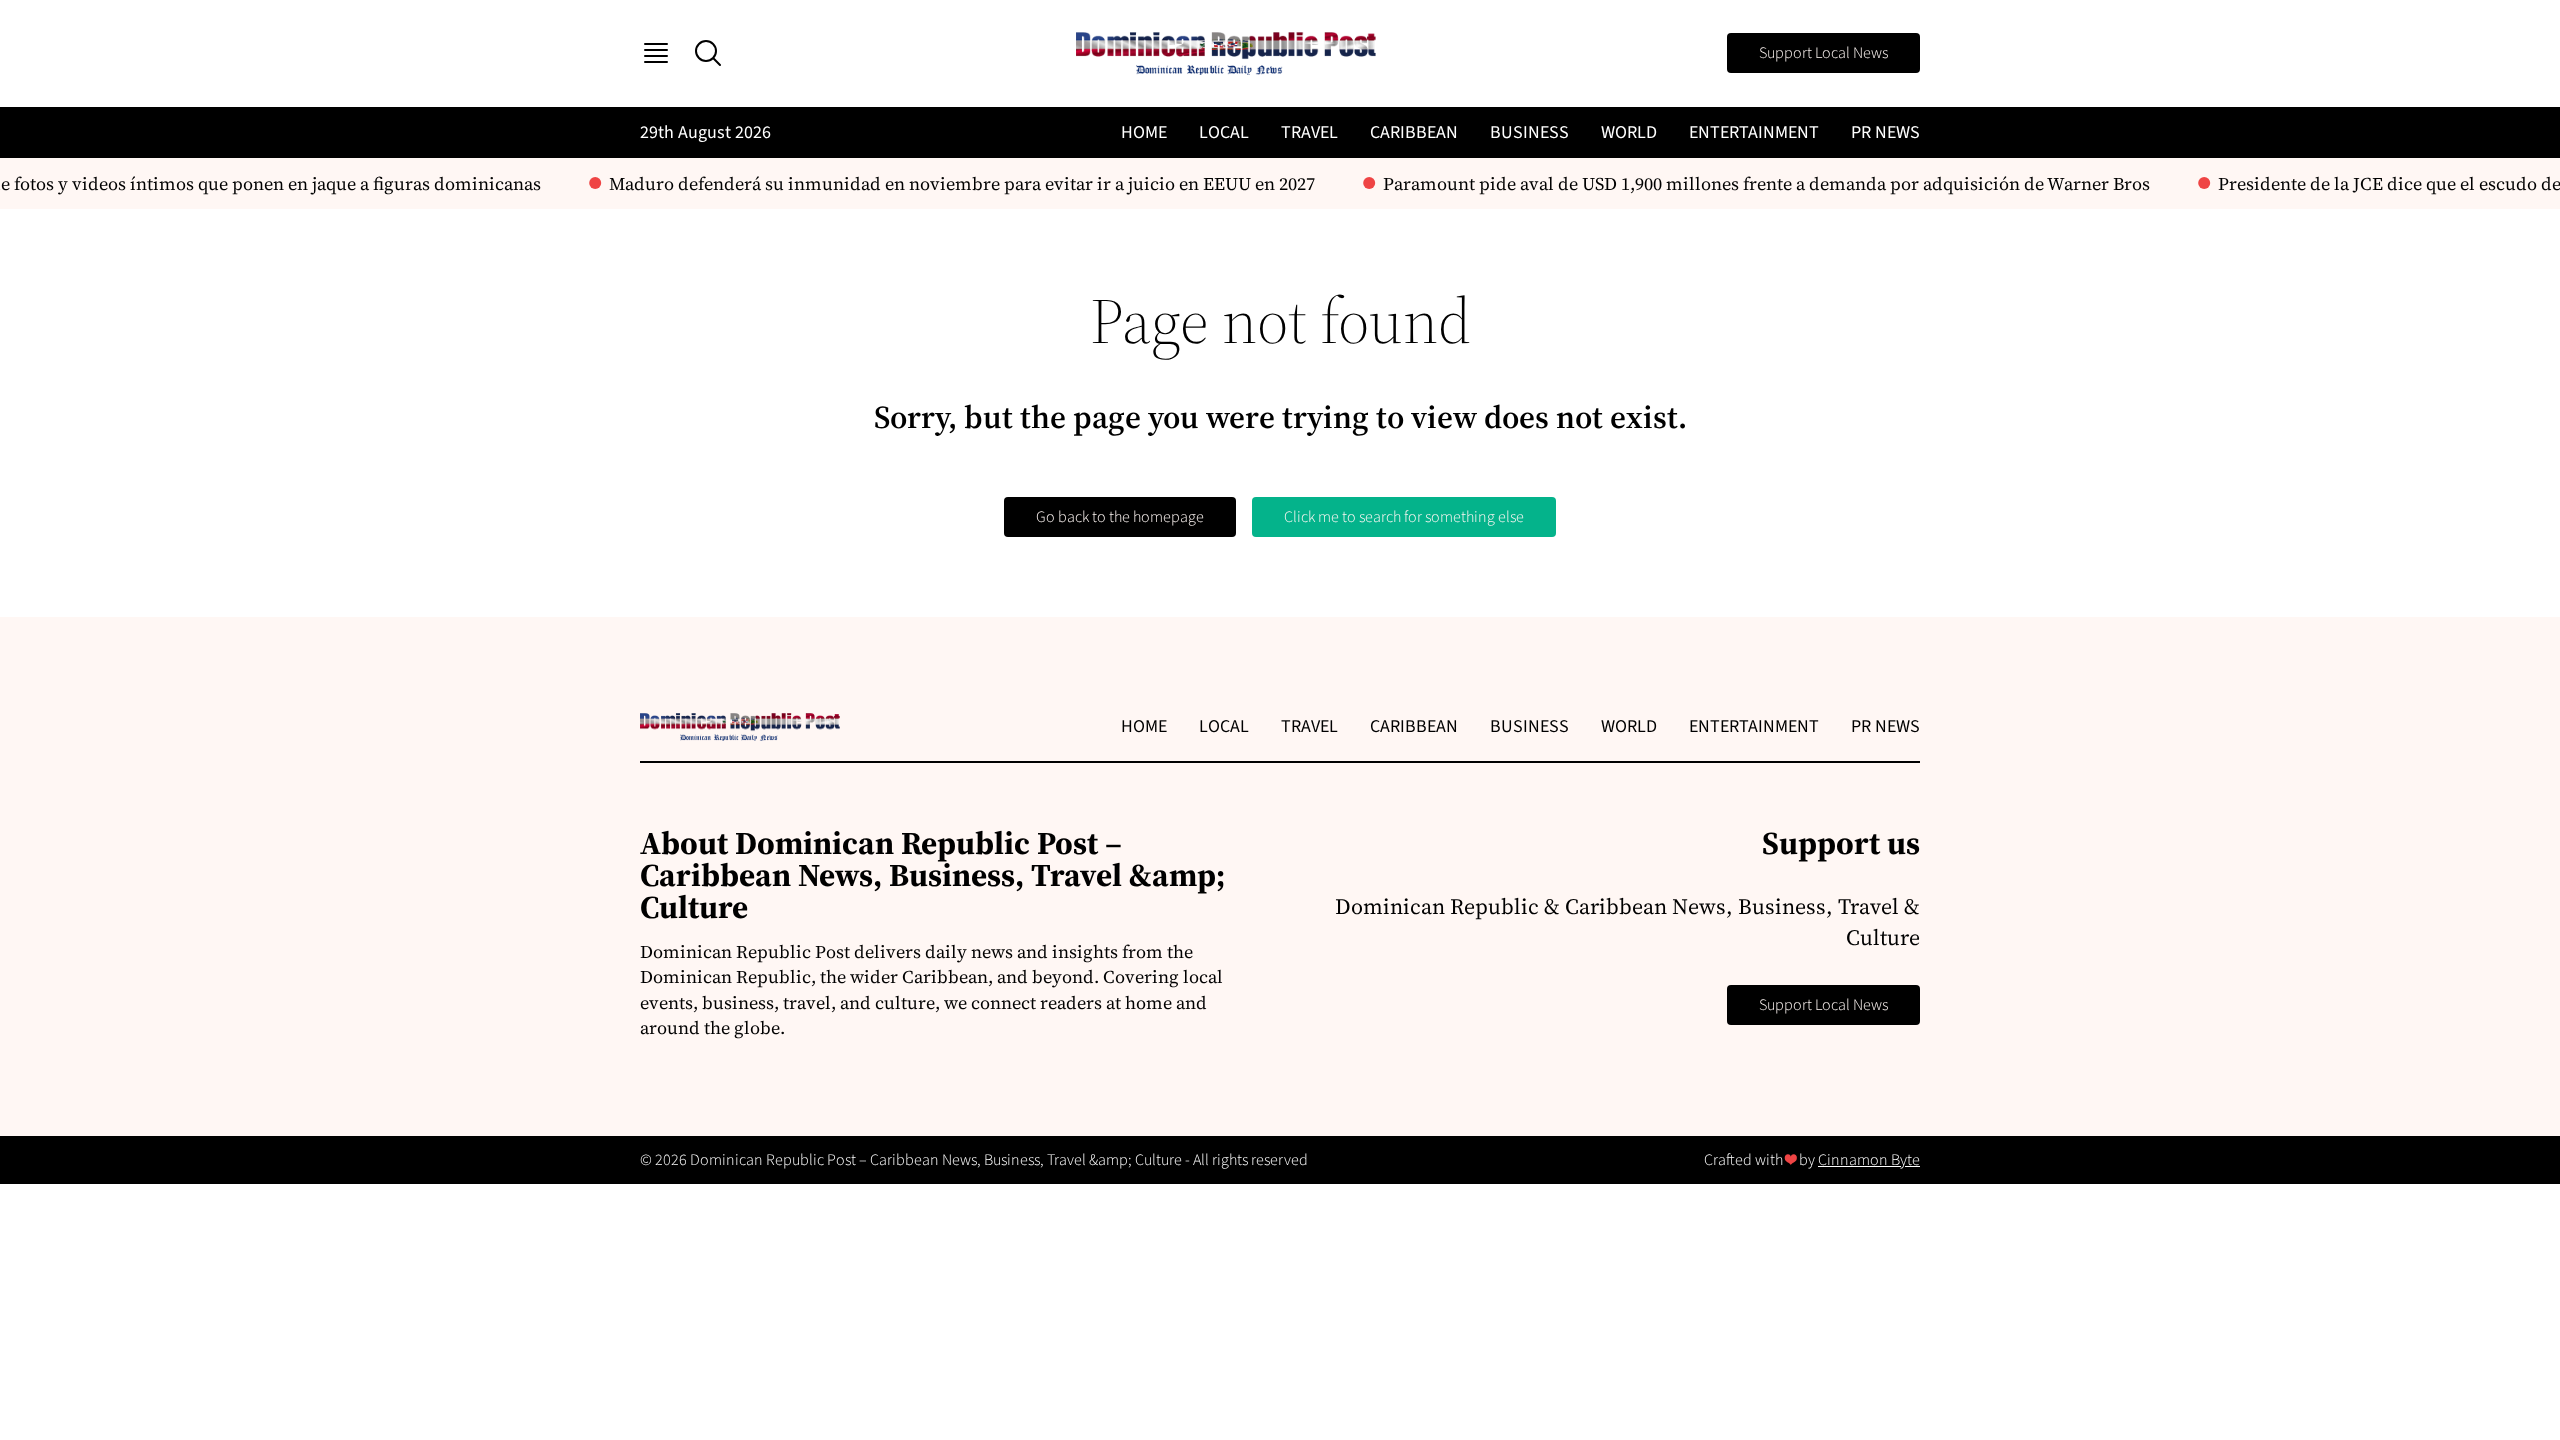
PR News (1885, 132)
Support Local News (1823, 53)
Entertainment (1754, 132)
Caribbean (1414, 132)
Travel (1309, 132)
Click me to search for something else (1404, 517)
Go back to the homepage (1120, 517)
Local (1224, 132)
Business (1529, 132)
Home (1144, 132)
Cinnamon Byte (1869, 1160)
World (1629, 132)
